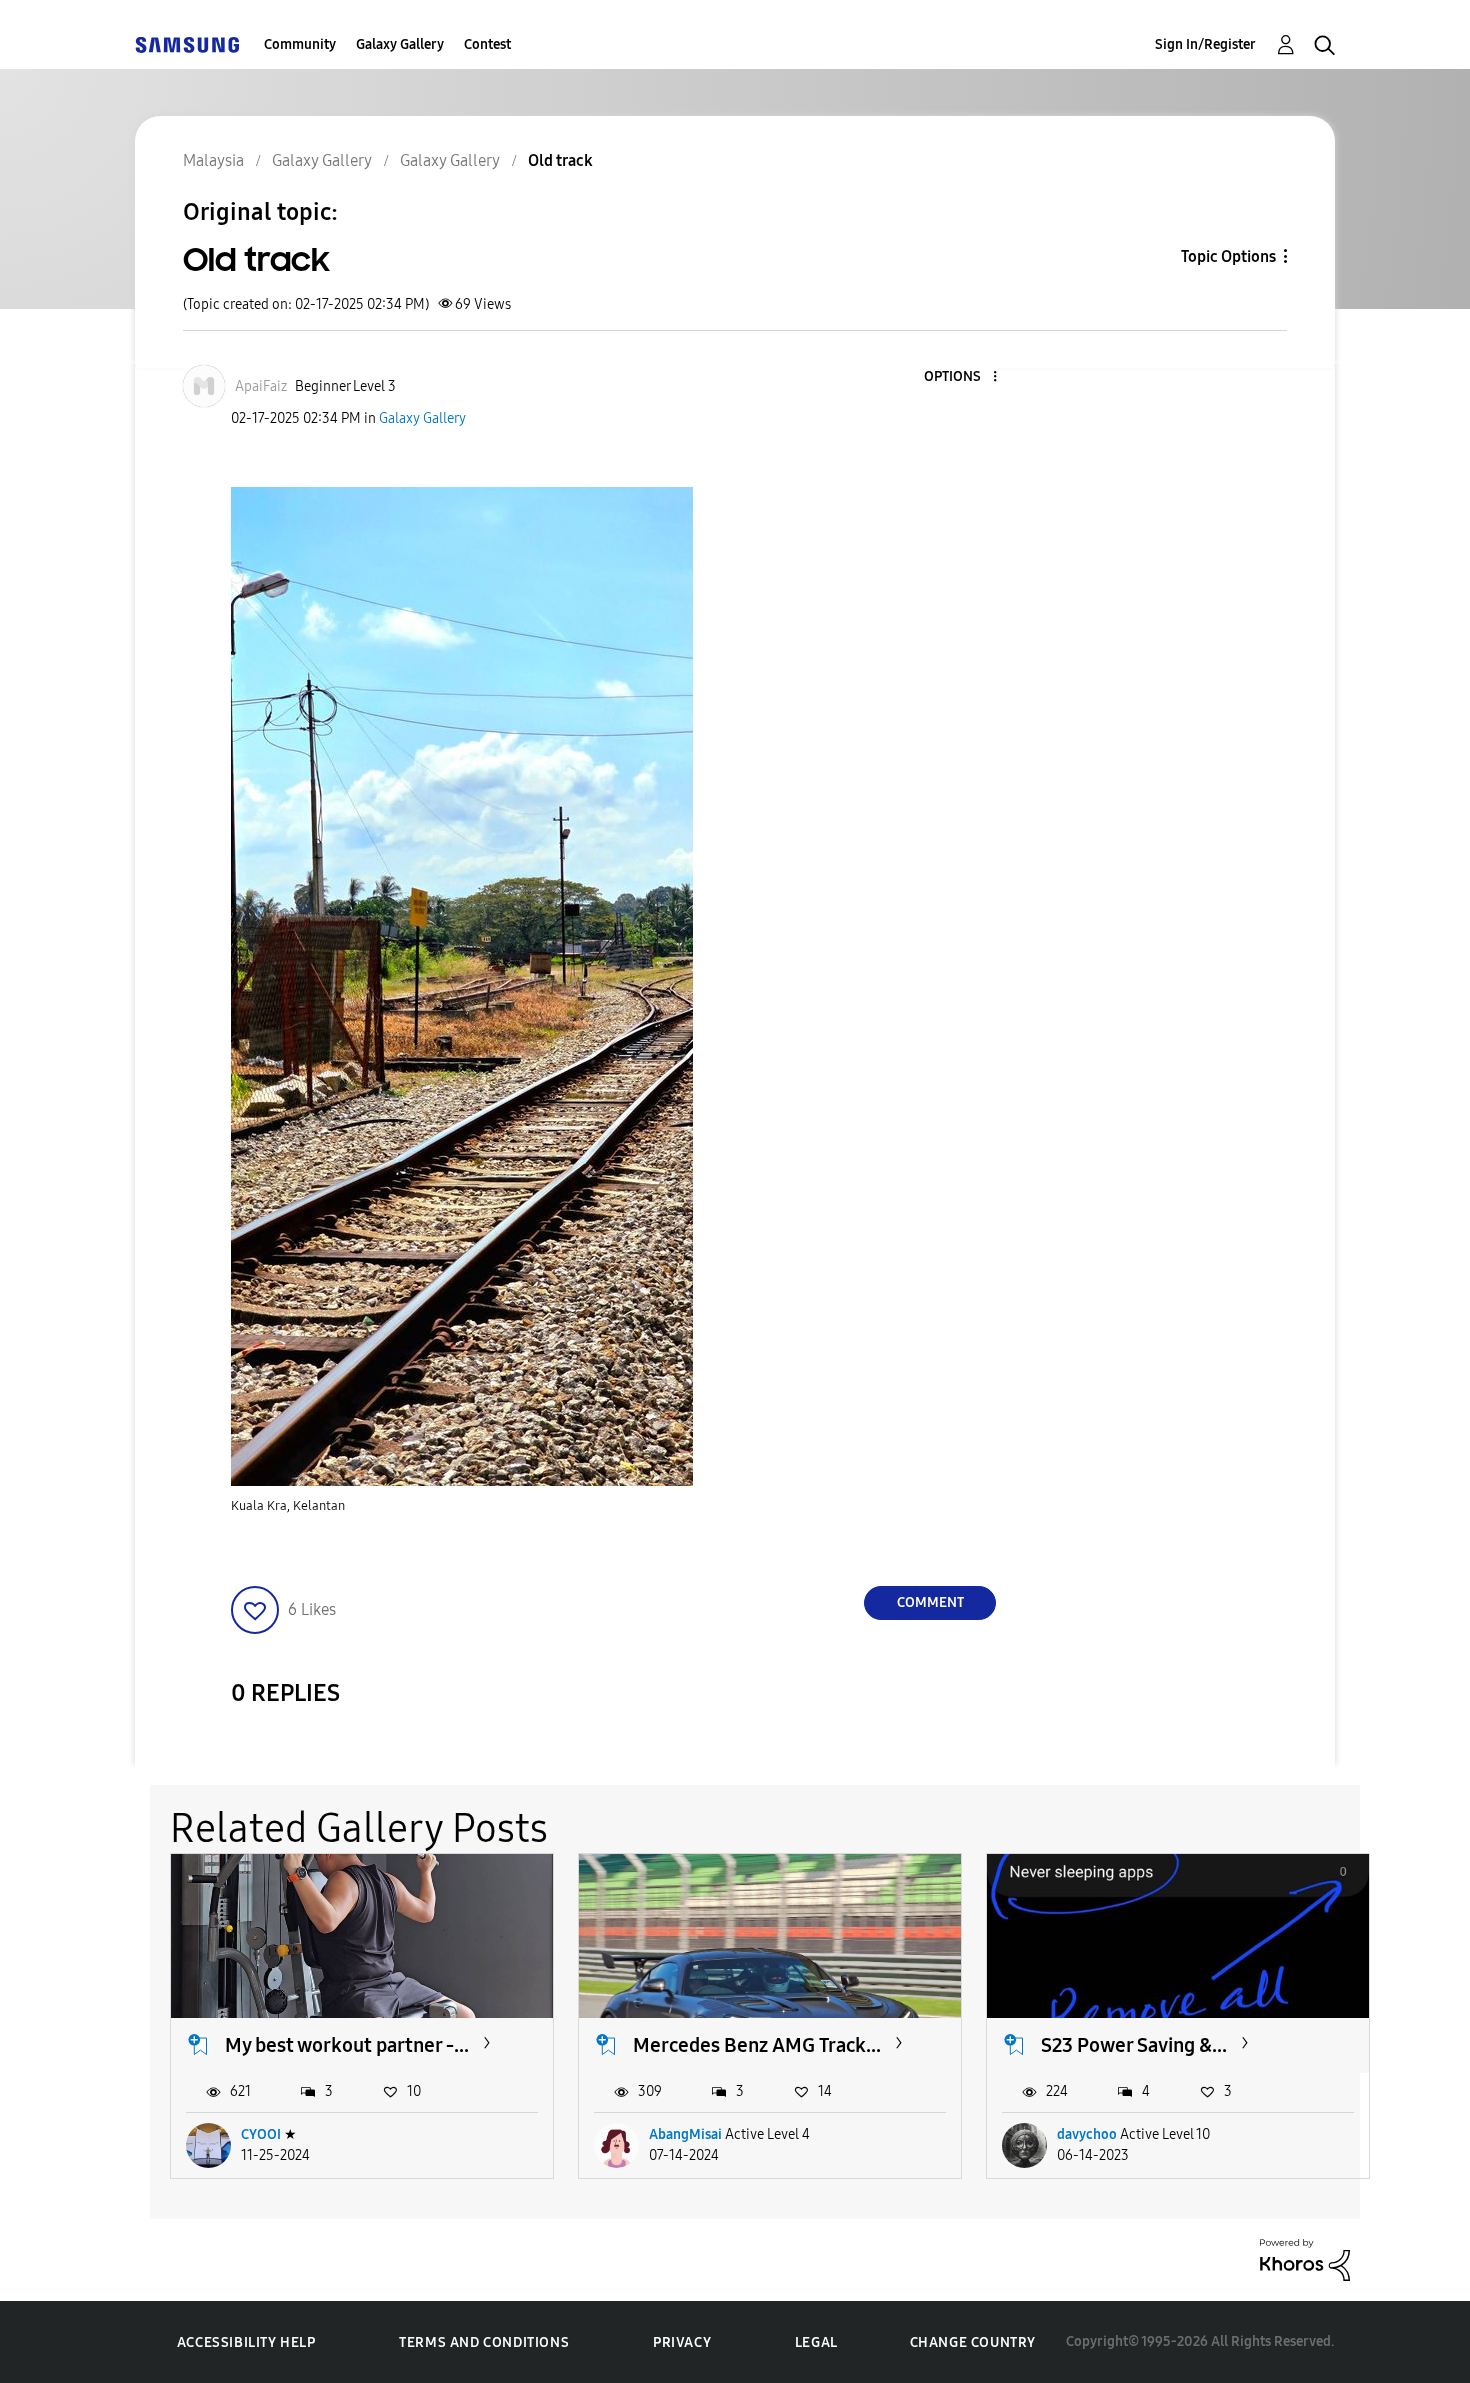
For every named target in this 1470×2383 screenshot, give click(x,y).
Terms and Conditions (484, 2342)
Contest (487, 44)
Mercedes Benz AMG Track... (757, 2045)
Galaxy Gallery (400, 44)
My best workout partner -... (347, 2045)
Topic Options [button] (1228, 256)
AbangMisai (685, 2134)
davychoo (1087, 2134)
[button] (962, 377)
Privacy (682, 2342)
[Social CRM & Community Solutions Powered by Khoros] (1305, 2258)
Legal (816, 2342)
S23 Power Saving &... (1134, 2045)
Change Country (973, 2342)
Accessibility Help (246, 2342)
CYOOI (261, 2134)
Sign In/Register (1205, 44)
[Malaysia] (187, 44)
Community (300, 44)
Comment (930, 1602)
